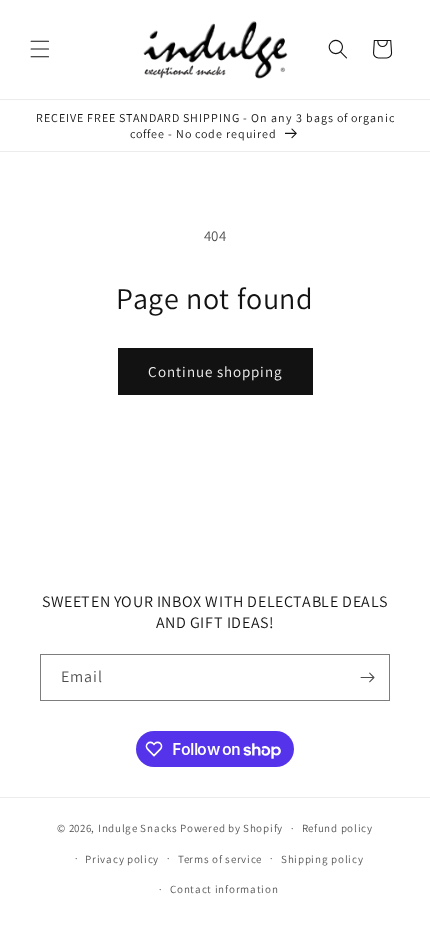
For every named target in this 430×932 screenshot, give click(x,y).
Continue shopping (215, 371)
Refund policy (337, 828)
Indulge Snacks (138, 828)
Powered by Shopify (231, 828)
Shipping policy (322, 859)
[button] (40, 49)
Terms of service (220, 859)
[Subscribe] (367, 677)
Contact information (224, 889)
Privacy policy (122, 859)
